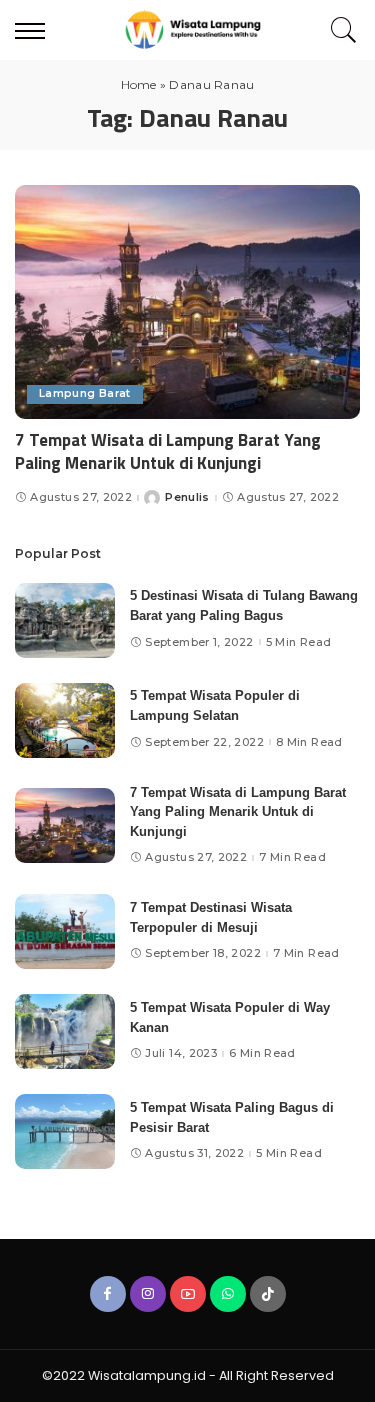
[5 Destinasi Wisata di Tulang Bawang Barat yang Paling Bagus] (65, 620)
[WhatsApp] (228, 1294)
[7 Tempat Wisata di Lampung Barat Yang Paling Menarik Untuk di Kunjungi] (187, 301)
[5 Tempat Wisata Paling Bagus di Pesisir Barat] (65, 1131)
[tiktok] (268, 1294)
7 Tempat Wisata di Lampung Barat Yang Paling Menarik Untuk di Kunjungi (168, 452)
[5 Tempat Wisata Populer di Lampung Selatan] (65, 720)
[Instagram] (148, 1294)
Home (139, 84)
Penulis (187, 497)
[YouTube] (188, 1294)
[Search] (339, 30)
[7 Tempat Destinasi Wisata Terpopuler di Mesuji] (65, 931)
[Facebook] (108, 1294)
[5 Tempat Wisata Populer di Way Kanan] (65, 1031)
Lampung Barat (85, 393)
